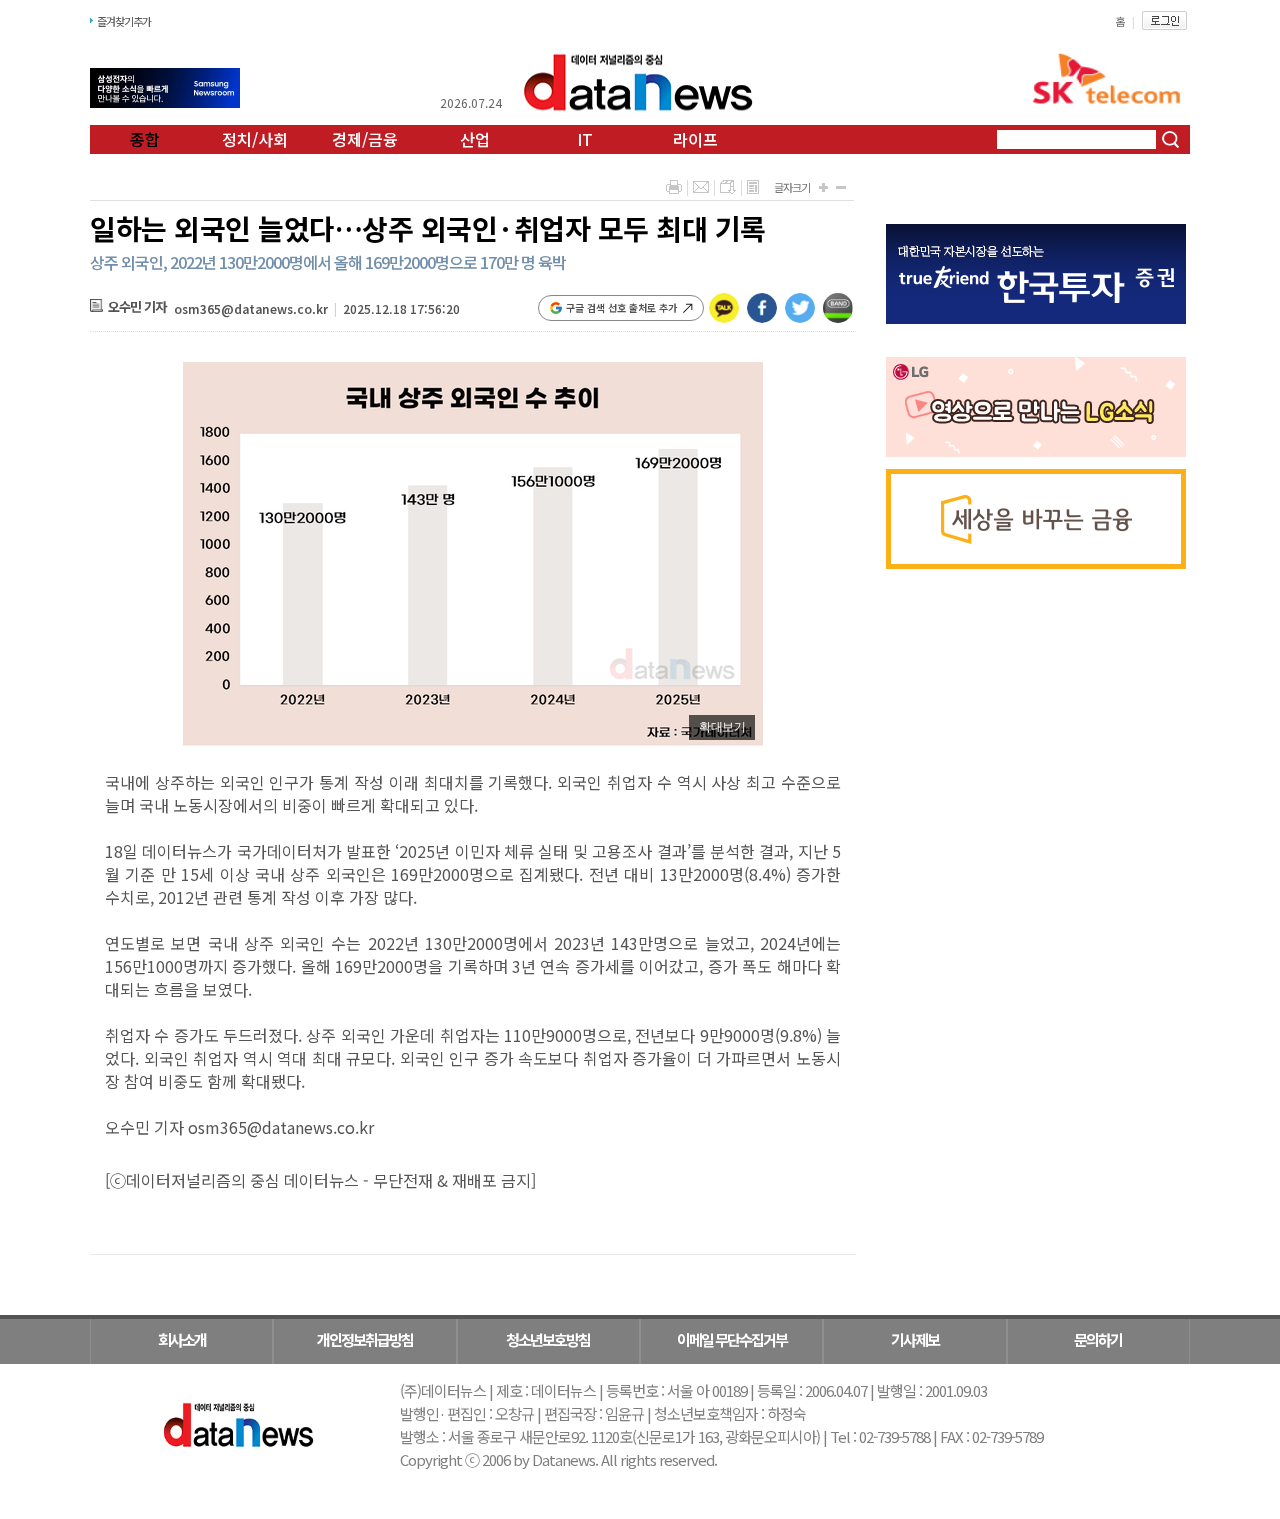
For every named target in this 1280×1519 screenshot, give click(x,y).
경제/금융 (365, 139)
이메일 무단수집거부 (732, 1339)
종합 (145, 139)
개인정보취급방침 (365, 1339)
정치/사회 (255, 139)
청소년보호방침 (548, 1339)
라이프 (695, 139)
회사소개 (182, 1339)
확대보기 (722, 727)
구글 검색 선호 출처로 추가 (621, 307)
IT (585, 139)
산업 (475, 139)
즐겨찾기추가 (124, 21)
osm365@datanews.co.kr (251, 308)
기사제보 (915, 1339)
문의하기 (1098, 1339)
